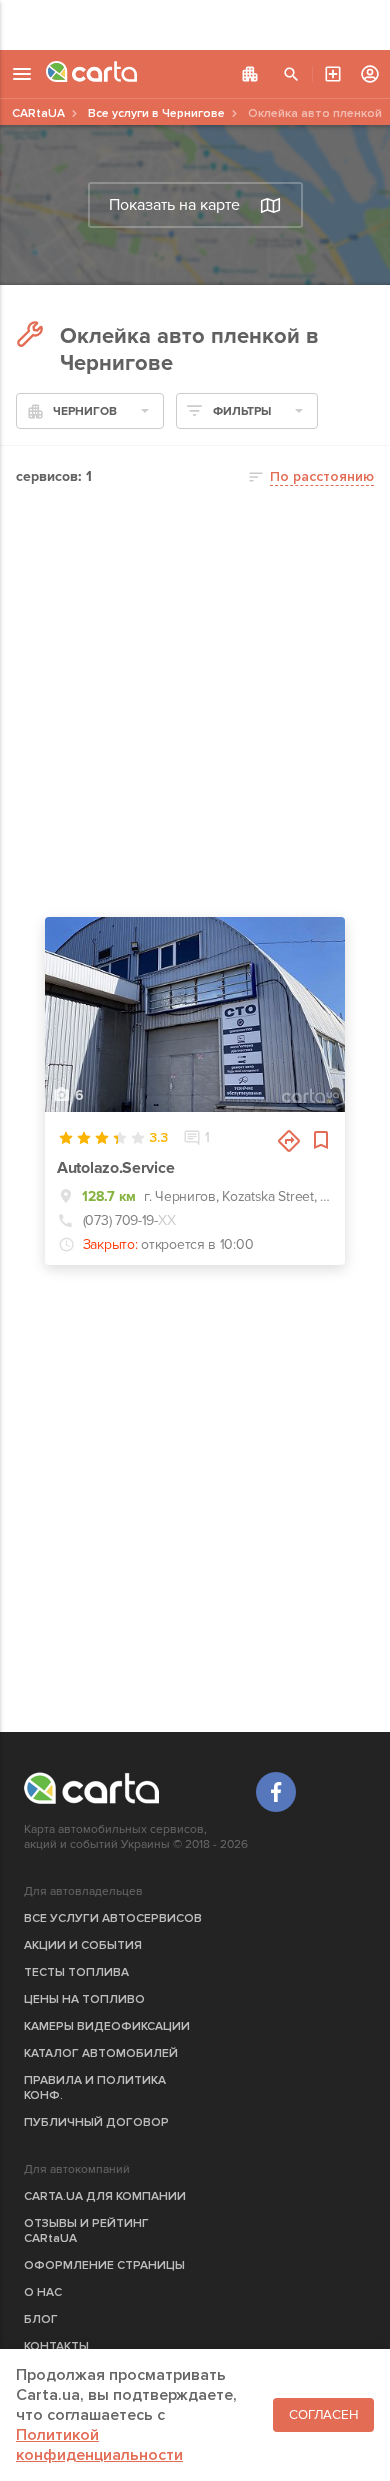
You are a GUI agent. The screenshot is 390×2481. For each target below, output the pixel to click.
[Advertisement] (195, 25)
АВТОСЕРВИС (333, 74)
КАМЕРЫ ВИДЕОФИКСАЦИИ (107, 2026)
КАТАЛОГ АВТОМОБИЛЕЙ (101, 2053)
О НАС (43, 2292)
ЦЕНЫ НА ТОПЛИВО (84, 1999)
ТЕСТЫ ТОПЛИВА (76, 1972)
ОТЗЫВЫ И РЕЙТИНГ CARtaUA (86, 2231)
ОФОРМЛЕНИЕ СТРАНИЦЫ (104, 2265)
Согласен (323, 2415)
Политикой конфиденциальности (99, 2445)
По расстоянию (322, 476)
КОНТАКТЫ (56, 2346)
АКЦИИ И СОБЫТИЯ (83, 1945)
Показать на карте (174, 205)
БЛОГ (41, 2319)
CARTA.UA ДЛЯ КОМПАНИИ (105, 2196)
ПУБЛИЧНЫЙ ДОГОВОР (96, 2122)
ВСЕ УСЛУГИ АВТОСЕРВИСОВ (113, 1918)
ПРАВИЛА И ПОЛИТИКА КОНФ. (95, 2088)
